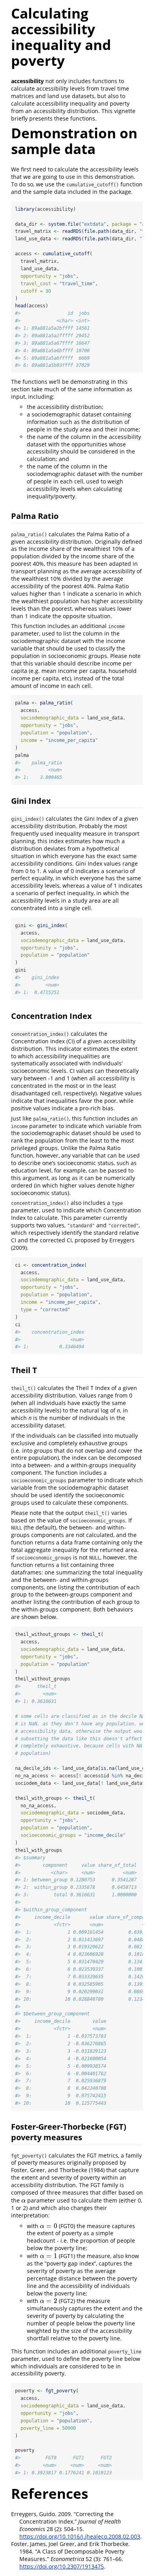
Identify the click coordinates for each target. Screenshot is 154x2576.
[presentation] (23, 2200)
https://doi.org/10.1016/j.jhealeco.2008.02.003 (80, 2536)
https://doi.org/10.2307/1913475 (62, 2566)
